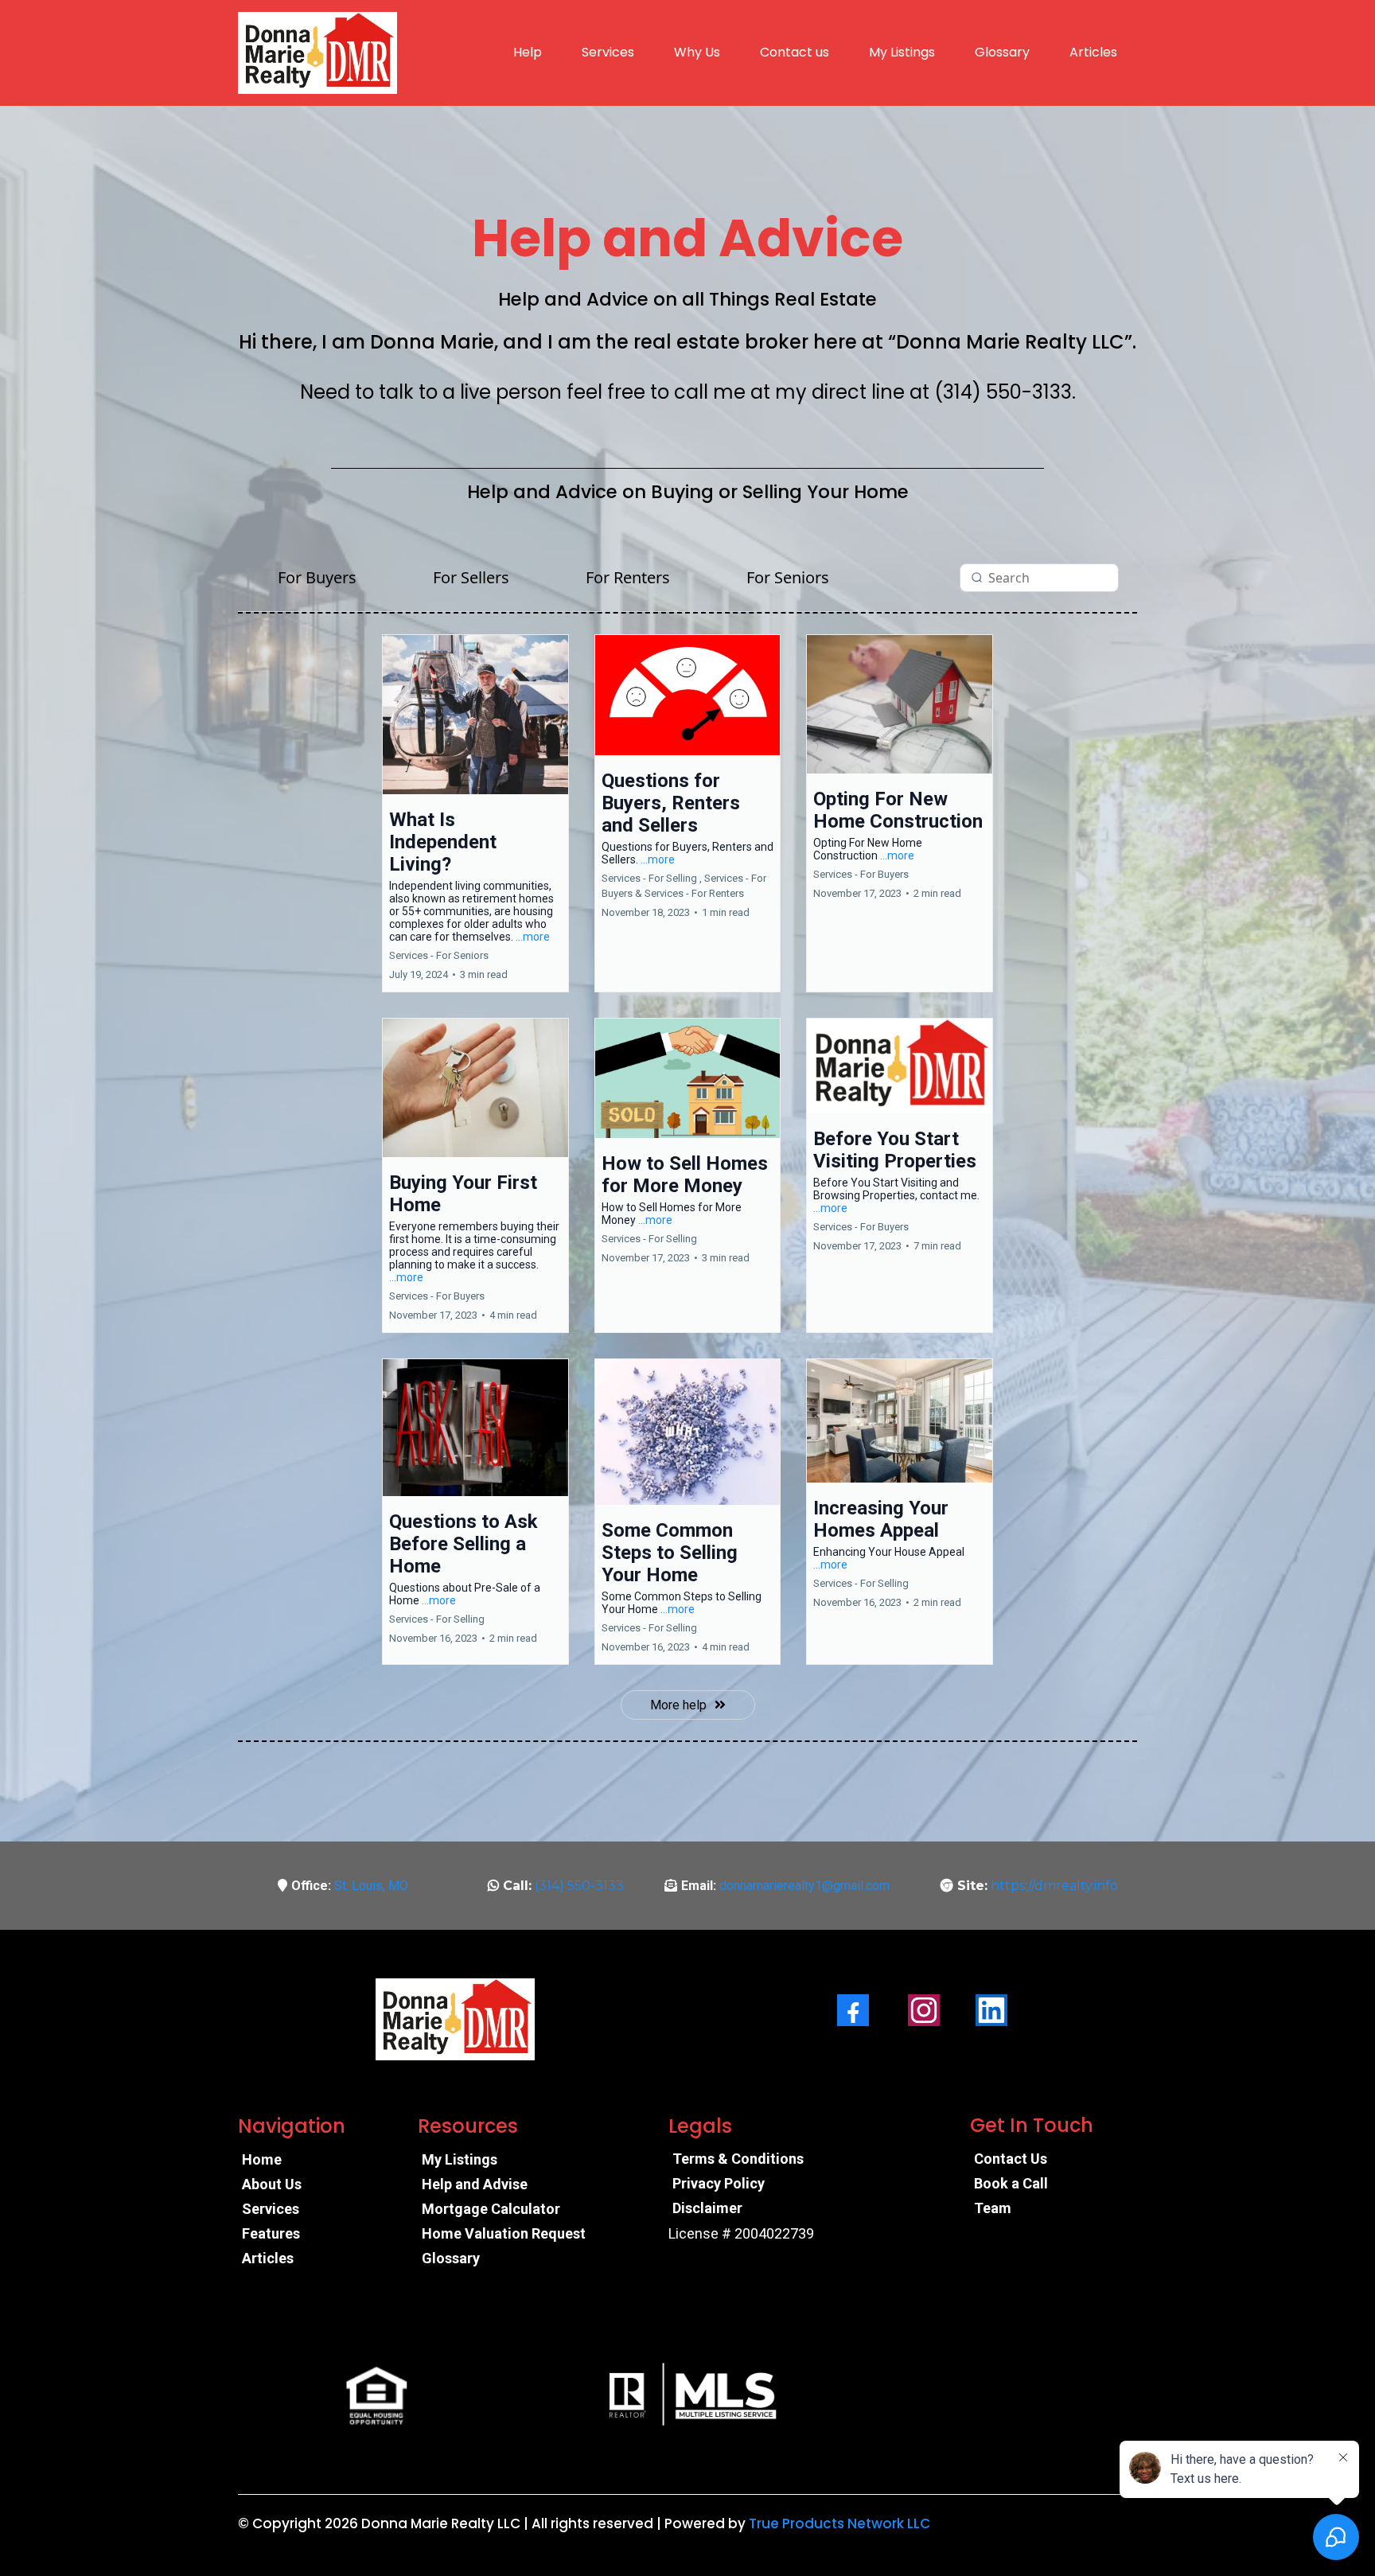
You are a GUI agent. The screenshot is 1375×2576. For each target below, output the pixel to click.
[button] (475, 813)
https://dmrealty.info (1054, 1886)
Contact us (795, 52)
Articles (1093, 52)
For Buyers (317, 577)
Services (608, 52)
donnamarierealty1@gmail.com (804, 1886)
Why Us (697, 52)
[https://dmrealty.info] (317, 53)
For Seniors (788, 577)
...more (533, 937)
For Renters (628, 577)
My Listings (902, 52)
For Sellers (471, 577)
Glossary (1002, 52)
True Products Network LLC (839, 2523)
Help (528, 52)
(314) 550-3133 (579, 1886)
